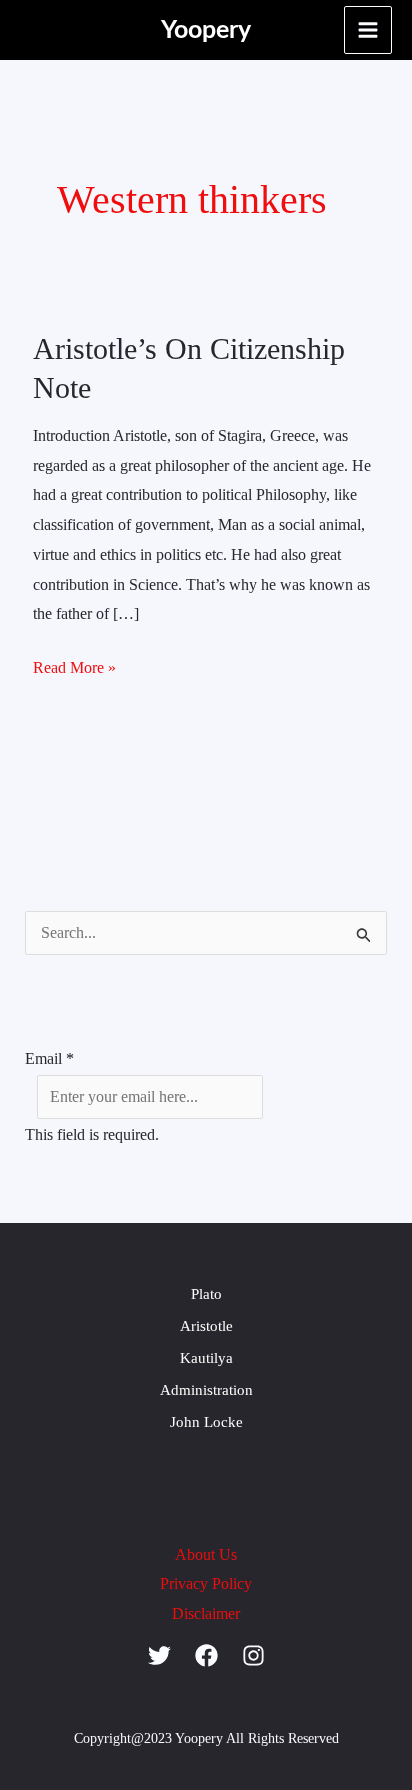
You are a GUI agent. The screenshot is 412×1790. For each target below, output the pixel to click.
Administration (206, 1390)
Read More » (74, 664)
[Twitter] (159, 1655)
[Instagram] (253, 1655)
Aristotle (206, 1326)
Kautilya (206, 1358)
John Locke (206, 1422)
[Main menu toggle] (368, 30)
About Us (206, 1554)
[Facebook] (206, 1655)
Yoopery (206, 30)
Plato (206, 1294)
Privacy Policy (206, 1583)
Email (49, 1058)
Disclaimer (206, 1613)
